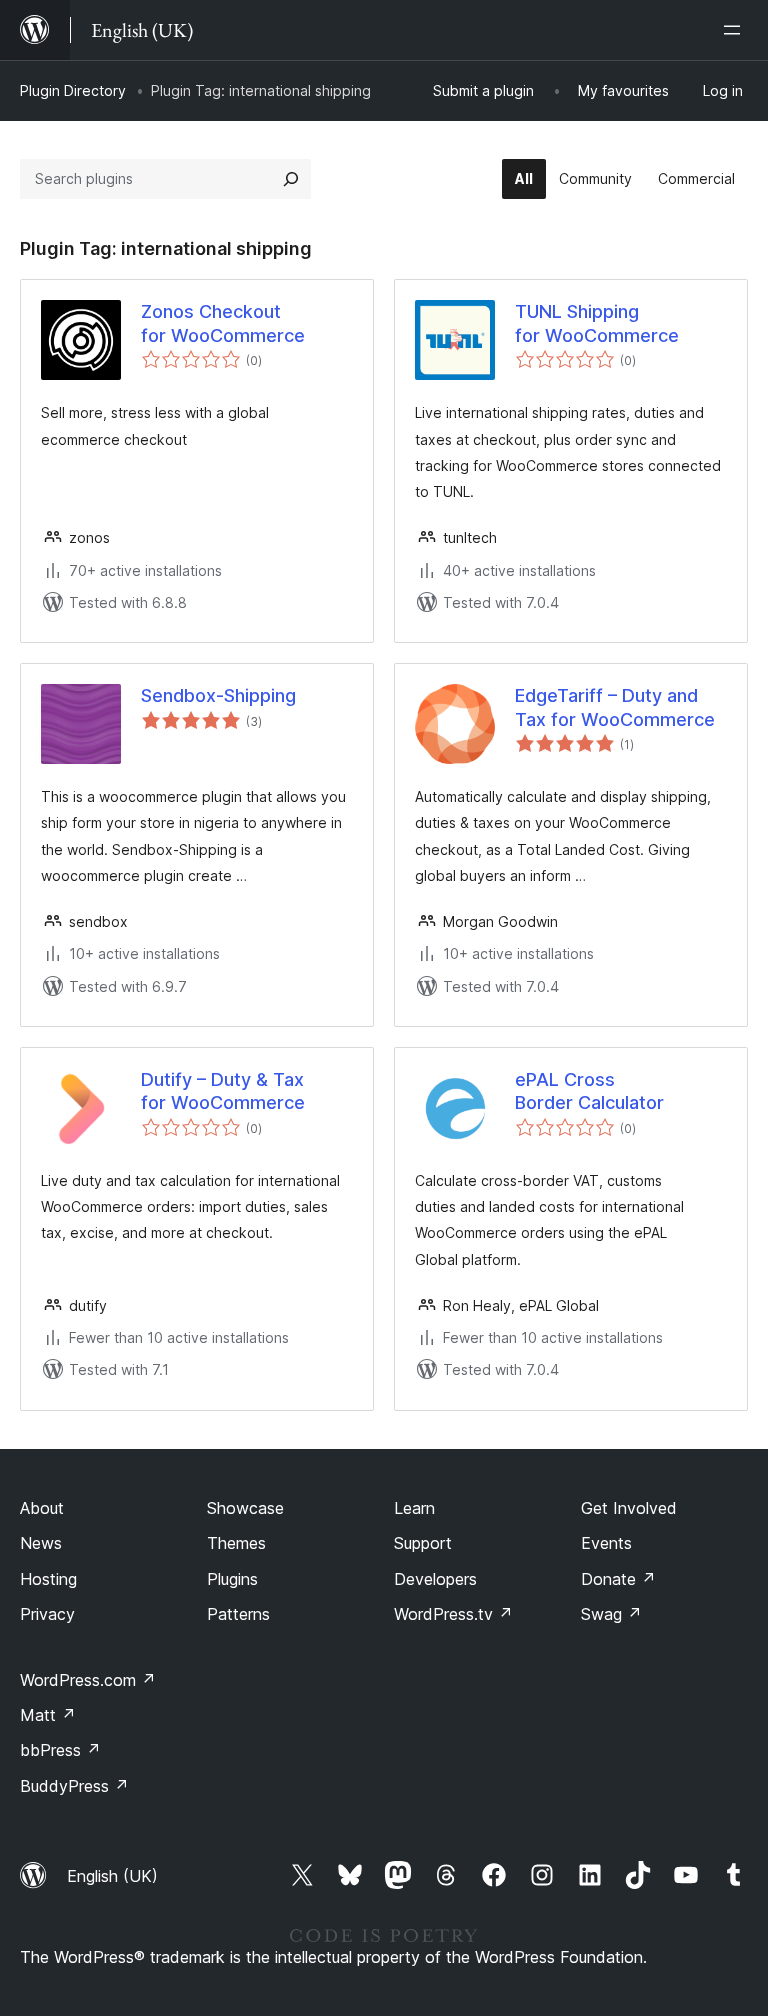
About (42, 1508)
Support (423, 1543)
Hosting (48, 1579)
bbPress (60, 1750)
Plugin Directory (73, 90)
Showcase (245, 1508)
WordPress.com (88, 1680)
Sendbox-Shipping (218, 695)
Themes (236, 1543)
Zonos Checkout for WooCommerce (223, 323)
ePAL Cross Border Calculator (589, 1091)
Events (606, 1543)
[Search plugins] (291, 179)
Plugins (232, 1579)
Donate (618, 1579)
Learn (414, 1508)
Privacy (47, 1614)
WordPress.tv (453, 1614)
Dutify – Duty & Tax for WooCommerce (223, 1091)
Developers (435, 1579)
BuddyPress (74, 1786)
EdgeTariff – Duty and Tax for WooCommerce (615, 707)
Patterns (238, 1614)
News (41, 1543)
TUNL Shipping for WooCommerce (597, 323)
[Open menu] (736, 30)
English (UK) (112, 1876)
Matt (48, 1715)
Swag (611, 1614)
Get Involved (629, 1508)
